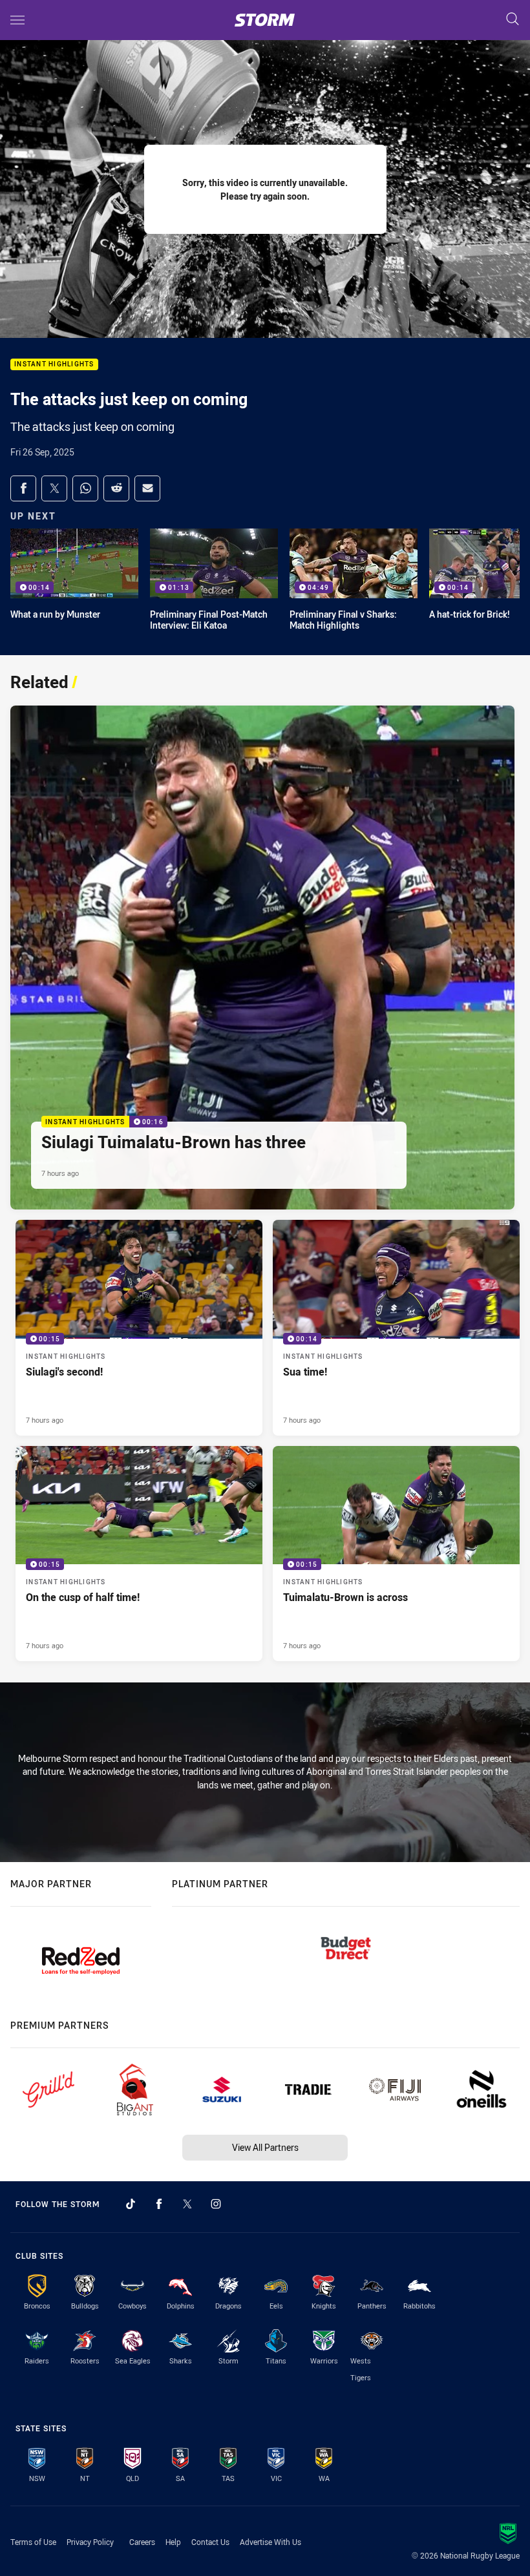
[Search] (513, 20)
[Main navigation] (17, 20)
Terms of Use (33, 2542)
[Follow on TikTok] (131, 2204)
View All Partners (265, 2147)
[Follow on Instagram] (216, 2204)
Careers (142, 2542)
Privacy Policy (90, 2542)
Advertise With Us (270, 2542)
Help (173, 2542)
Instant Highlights (54, 365)
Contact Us (210, 2542)
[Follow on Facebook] (159, 2204)
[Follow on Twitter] (187, 2204)
